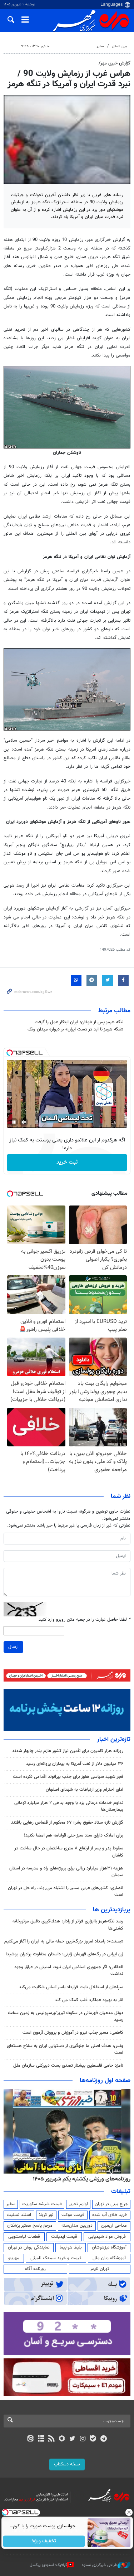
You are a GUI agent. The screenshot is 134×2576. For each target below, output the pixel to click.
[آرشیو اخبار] (41, 2439)
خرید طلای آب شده (110, 2215)
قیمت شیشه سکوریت (42, 2204)
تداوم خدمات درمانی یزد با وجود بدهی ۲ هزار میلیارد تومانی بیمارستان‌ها (69, 1806)
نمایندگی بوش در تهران (29, 2247)
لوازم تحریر (78, 2204)
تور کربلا (46, 2215)
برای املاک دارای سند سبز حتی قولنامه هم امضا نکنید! (74, 1835)
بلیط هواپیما (71, 2247)
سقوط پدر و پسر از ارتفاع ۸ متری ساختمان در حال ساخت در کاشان (69, 1852)
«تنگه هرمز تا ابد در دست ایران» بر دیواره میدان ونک (75, 1029)
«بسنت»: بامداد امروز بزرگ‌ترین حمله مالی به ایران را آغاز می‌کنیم (64, 1941)
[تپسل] (10, 1053)
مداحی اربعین (114, 2226)
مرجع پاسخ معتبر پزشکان (30, 2226)
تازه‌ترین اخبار (114, 1740)
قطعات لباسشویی (24, 2237)
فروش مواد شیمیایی (107, 2237)
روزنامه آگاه (35, 2269)
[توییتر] (72, 2439)
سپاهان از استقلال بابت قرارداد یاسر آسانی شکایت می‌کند (71, 1987)
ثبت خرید (67, 1162)
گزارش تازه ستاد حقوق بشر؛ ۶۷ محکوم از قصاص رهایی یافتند (67, 1823)
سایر (100, 46)
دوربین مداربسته (77, 2226)
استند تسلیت (19, 2215)
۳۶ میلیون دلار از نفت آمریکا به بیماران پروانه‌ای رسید (75, 1764)
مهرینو (14, 2258)
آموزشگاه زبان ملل (109, 2258)
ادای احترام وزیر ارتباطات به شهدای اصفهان (85, 1790)
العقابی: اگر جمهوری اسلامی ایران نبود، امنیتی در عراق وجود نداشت (69, 1971)
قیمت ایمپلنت (64, 2237)
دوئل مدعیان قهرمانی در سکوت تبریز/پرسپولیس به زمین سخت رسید (66, 2016)
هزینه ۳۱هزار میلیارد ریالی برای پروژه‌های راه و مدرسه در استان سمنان (66, 1872)
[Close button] (129, 2512)
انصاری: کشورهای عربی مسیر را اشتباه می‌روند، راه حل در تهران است (66, 1891)
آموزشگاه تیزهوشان (109, 2247)
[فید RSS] (51, 2439)
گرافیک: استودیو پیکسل (48, 2565)
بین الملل (119, 46)
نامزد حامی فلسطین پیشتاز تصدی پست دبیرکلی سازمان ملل (68, 2066)
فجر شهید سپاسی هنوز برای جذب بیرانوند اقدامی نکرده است (68, 1777)
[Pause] (14, 1122)
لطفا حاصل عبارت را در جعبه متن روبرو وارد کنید (85, 1620)
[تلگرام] (103, 2439)
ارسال (13, 1647)
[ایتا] (31, 2439)
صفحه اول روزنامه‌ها (105, 2081)
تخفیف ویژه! (44, 2541)
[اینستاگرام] (83, 2439)
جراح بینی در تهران (111, 2204)
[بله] (93, 2439)
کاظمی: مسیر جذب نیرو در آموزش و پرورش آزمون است (73, 2033)
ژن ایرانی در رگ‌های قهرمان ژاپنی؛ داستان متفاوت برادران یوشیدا (64, 1954)
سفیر (11, 2204)
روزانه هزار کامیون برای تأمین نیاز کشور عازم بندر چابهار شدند (68, 1751)
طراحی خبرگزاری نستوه (100, 2565)
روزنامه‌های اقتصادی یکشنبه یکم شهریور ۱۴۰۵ (79, 2179)
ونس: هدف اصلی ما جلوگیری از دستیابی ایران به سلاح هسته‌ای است (65, 2049)
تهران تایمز (100, 2269)
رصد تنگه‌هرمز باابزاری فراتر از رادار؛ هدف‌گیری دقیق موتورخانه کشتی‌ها (68, 1925)
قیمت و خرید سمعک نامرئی (56, 2258)
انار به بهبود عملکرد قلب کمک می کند (89, 2000)
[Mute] (24, 1122)
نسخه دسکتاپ (67, 2464)
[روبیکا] (62, 2439)
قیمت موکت (73, 2215)
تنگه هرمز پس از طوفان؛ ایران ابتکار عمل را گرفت (79, 1022)
